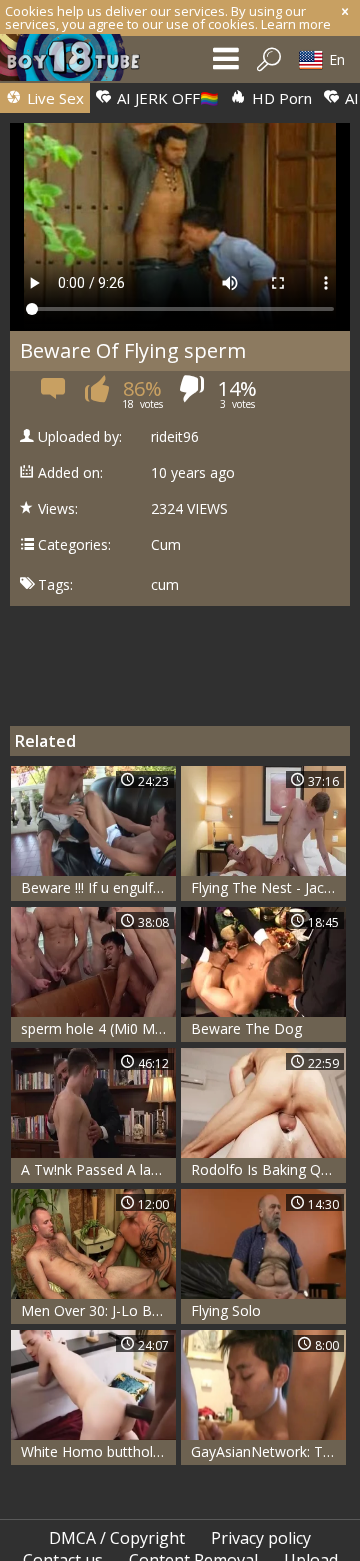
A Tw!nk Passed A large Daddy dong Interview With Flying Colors (98, 1169)
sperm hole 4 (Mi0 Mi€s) (98, 1028)
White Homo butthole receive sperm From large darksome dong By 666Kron (98, 1451)
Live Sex (53, 98)
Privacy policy (261, 1538)
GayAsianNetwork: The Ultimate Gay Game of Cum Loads (268, 1451)
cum (165, 585)
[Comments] (54, 394)
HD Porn (280, 98)
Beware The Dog (246, 1028)
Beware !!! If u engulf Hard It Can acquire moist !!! (98, 887)
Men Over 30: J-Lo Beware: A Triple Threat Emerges (98, 1310)
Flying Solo (226, 1310)
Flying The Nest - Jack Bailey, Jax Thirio (268, 887)
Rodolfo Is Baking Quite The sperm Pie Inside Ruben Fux (268, 1169)
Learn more (296, 24)
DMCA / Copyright (117, 1538)
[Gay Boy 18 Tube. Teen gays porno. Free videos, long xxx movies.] (80, 62)
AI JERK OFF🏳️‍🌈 (166, 98)
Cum (166, 545)
